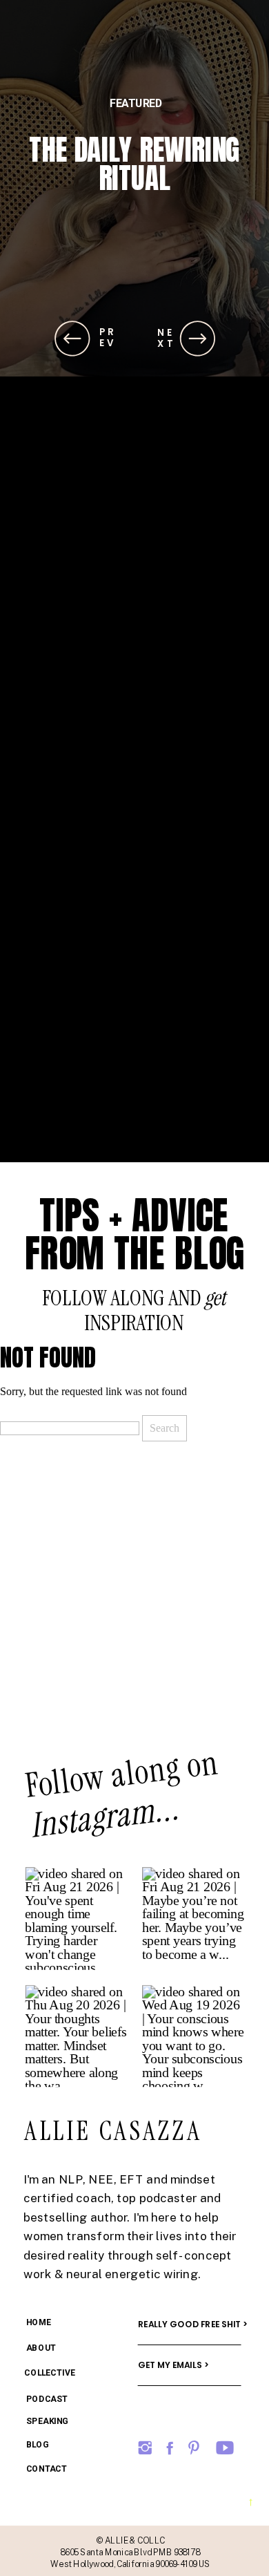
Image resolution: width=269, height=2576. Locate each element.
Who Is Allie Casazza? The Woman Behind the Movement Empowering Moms (134, 207)
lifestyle (136, 103)
